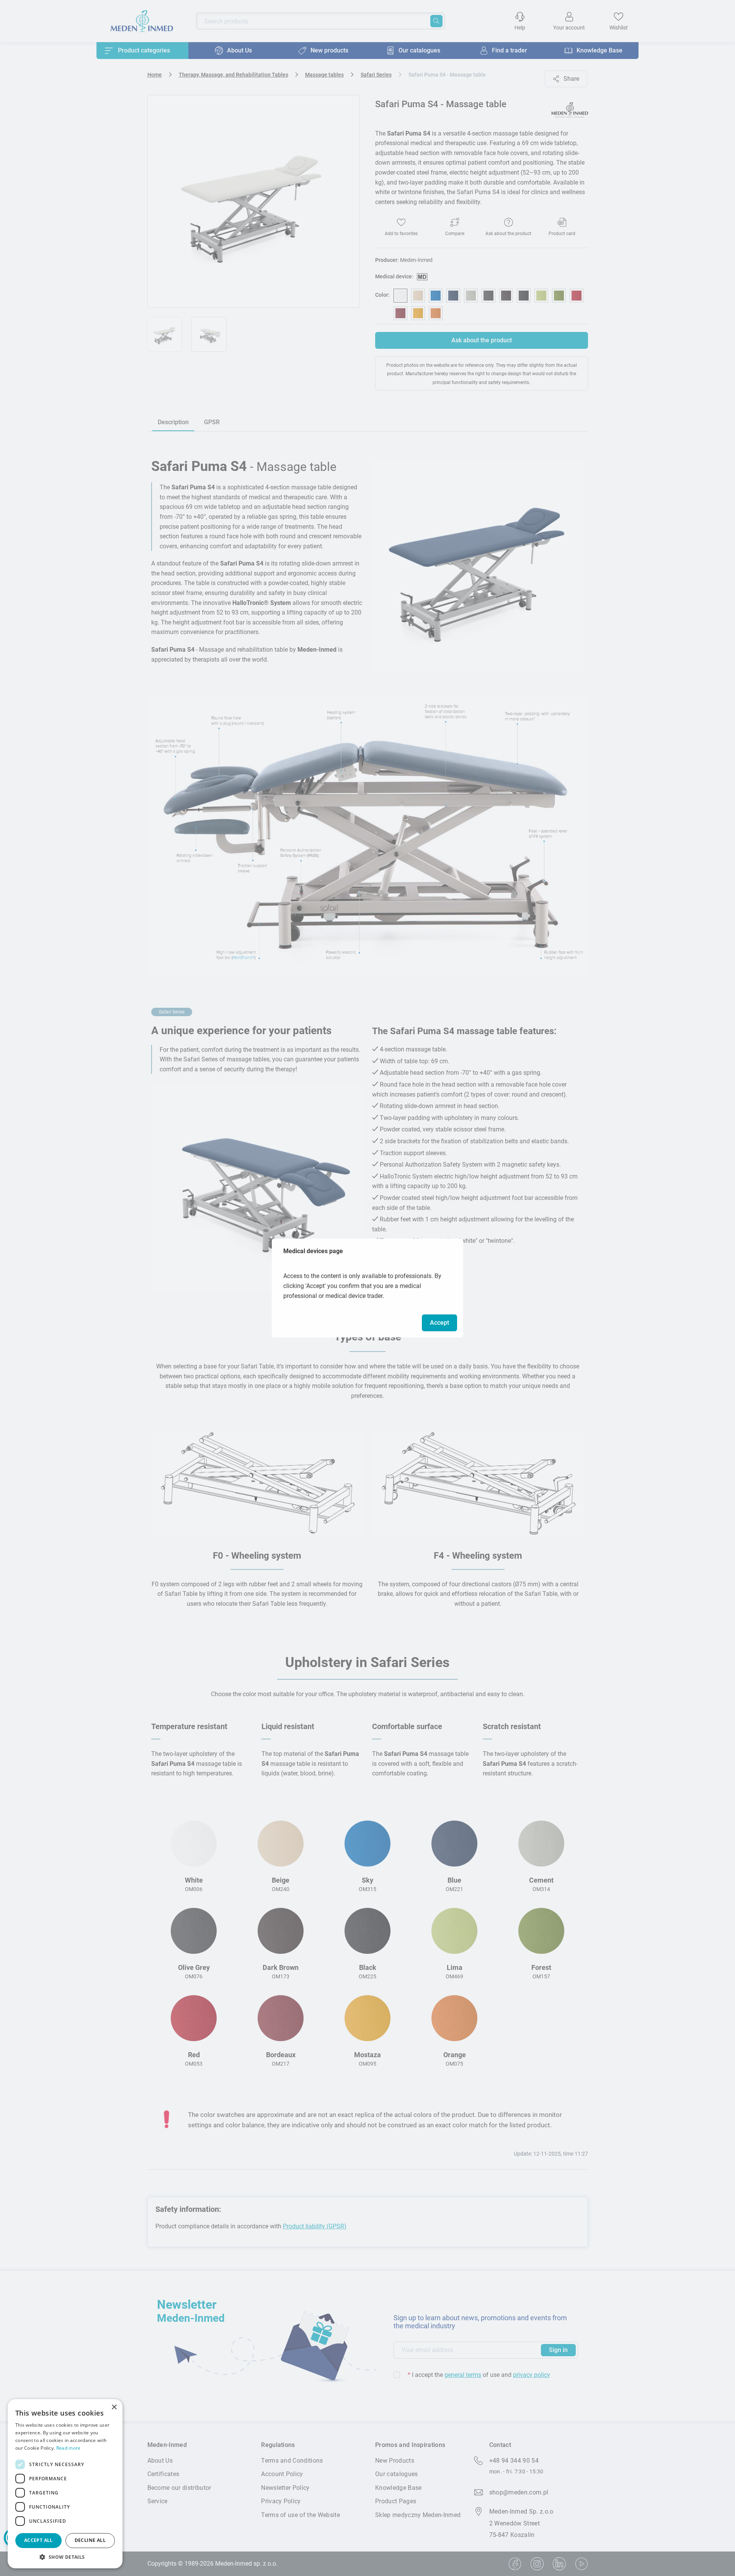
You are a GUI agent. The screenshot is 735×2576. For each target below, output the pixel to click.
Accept (439, 1323)
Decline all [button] (90, 2540)
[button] (65, 2557)
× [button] (114, 2407)
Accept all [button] (38, 2540)
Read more (69, 2448)
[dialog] (65, 2484)
